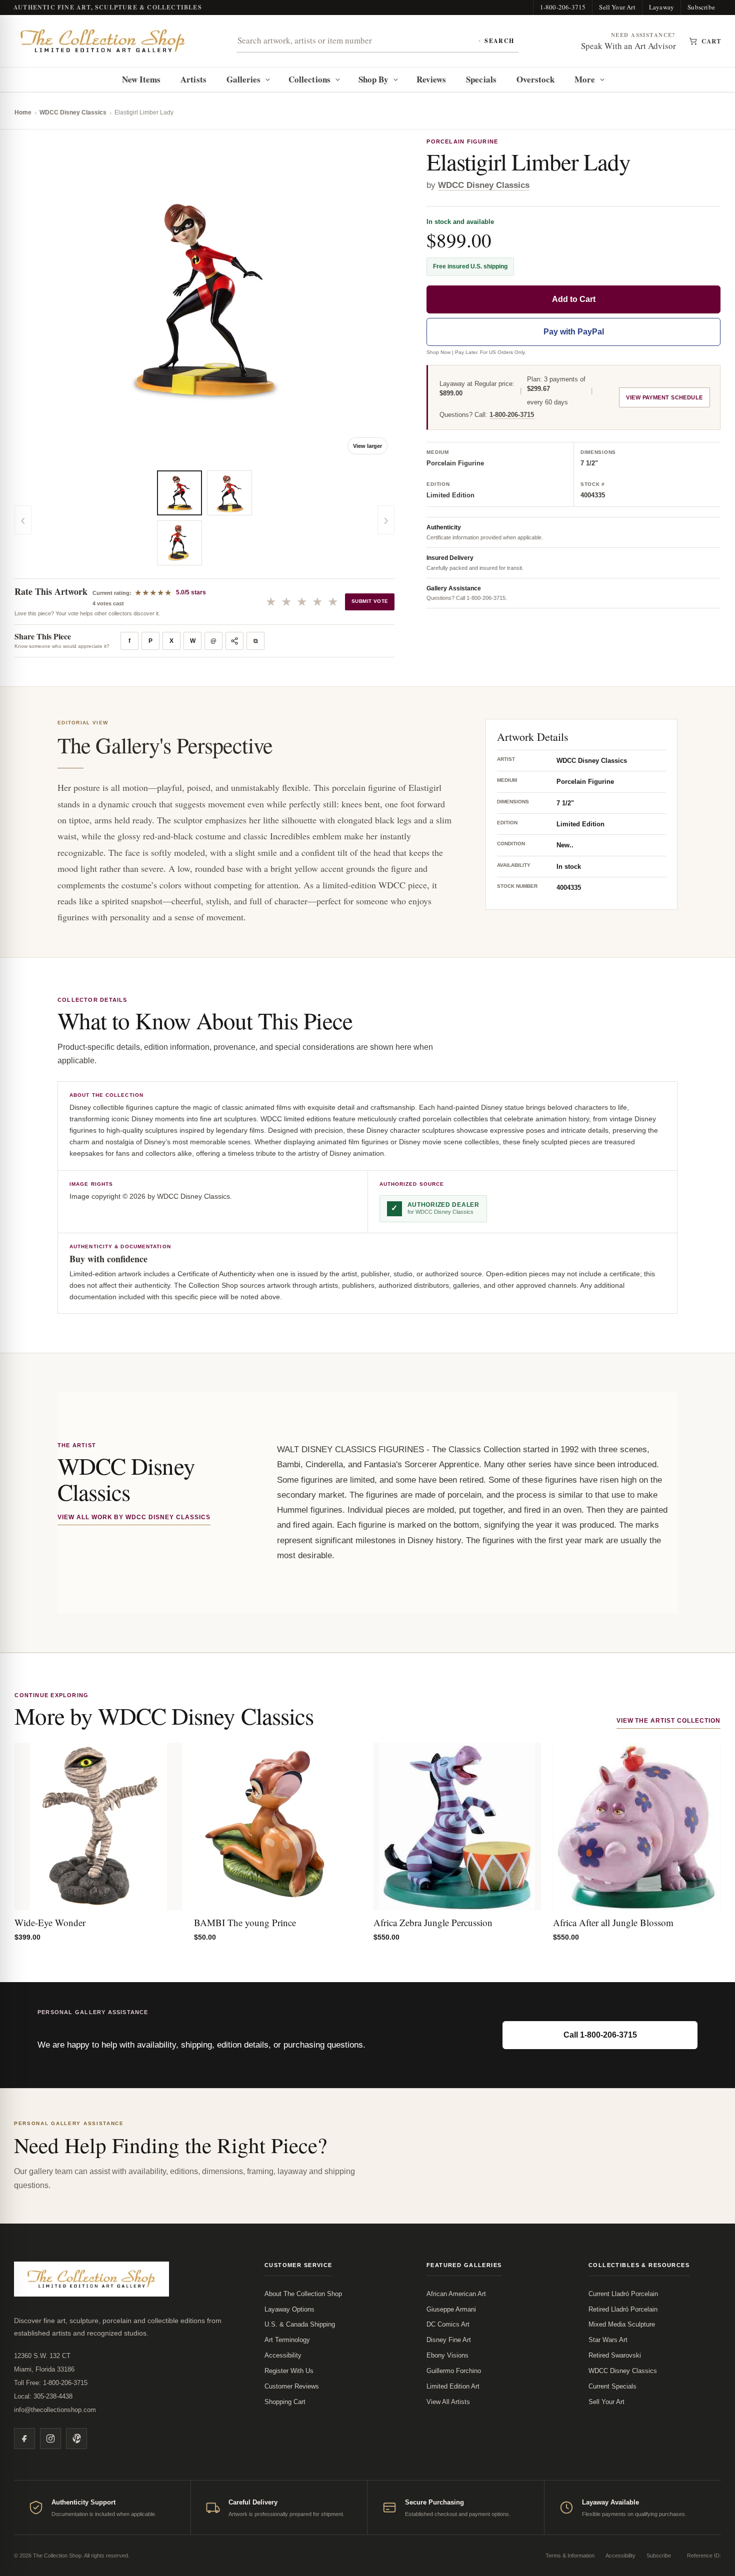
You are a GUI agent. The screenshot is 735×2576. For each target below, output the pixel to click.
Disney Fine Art (449, 2340)
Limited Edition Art (453, 2386)
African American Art (456, 2294)
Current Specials (612, 2386)
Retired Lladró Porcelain (623, 2309)
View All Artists (448, 2402)
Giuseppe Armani (451, 2309)
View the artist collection (668, 1721)
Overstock (536, 79)
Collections (309, 79)
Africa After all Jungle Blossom (613, 1922)
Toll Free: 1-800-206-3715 (51, 2383)
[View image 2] (179, 543)
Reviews (431, 79)
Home (23, 112)
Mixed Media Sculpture (622, 2324)
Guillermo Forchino (454, 2371)
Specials (481, 79)
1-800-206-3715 (563, 7)
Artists (193, 79)
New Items (141, 79)
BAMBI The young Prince (245, 1922)
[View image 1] (179, 493)
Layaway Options (289, 2309)
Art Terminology (287, 2340)
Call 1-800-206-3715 (600, 2035)
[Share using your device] (234, 641)
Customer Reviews (292, 2386)
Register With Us (289, 2371)
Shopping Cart (285, 2402)
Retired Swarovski (615, 2355)
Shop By (374, 79)
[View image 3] (229, 493)
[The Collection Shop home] (103, 41)
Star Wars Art (608, 2340)
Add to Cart (574, 300)
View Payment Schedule (664, 398)
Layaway (661, 7)
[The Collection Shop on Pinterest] (76, 2439)
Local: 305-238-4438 (43, 2396)
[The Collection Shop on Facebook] (24, 2439)
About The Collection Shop (303, 2294)
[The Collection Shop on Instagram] (50, 2439)
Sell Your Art (617, 7)
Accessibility (283, 2355)
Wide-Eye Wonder (50, 1922)
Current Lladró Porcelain (623, 2294)
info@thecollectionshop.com (55, 2410)
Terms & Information (570, 2556)
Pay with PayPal (574, 332)
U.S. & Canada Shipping (300, 2324)
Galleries (244, 79)
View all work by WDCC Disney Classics (134, 1517)
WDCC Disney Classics (73, 112)
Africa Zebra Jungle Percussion (433, 1922)
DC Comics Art (448, 2324)
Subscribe (701, 7)
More (585, 79)
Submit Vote (370, 601)
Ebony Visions (447, 2355)
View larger (367, 446)
